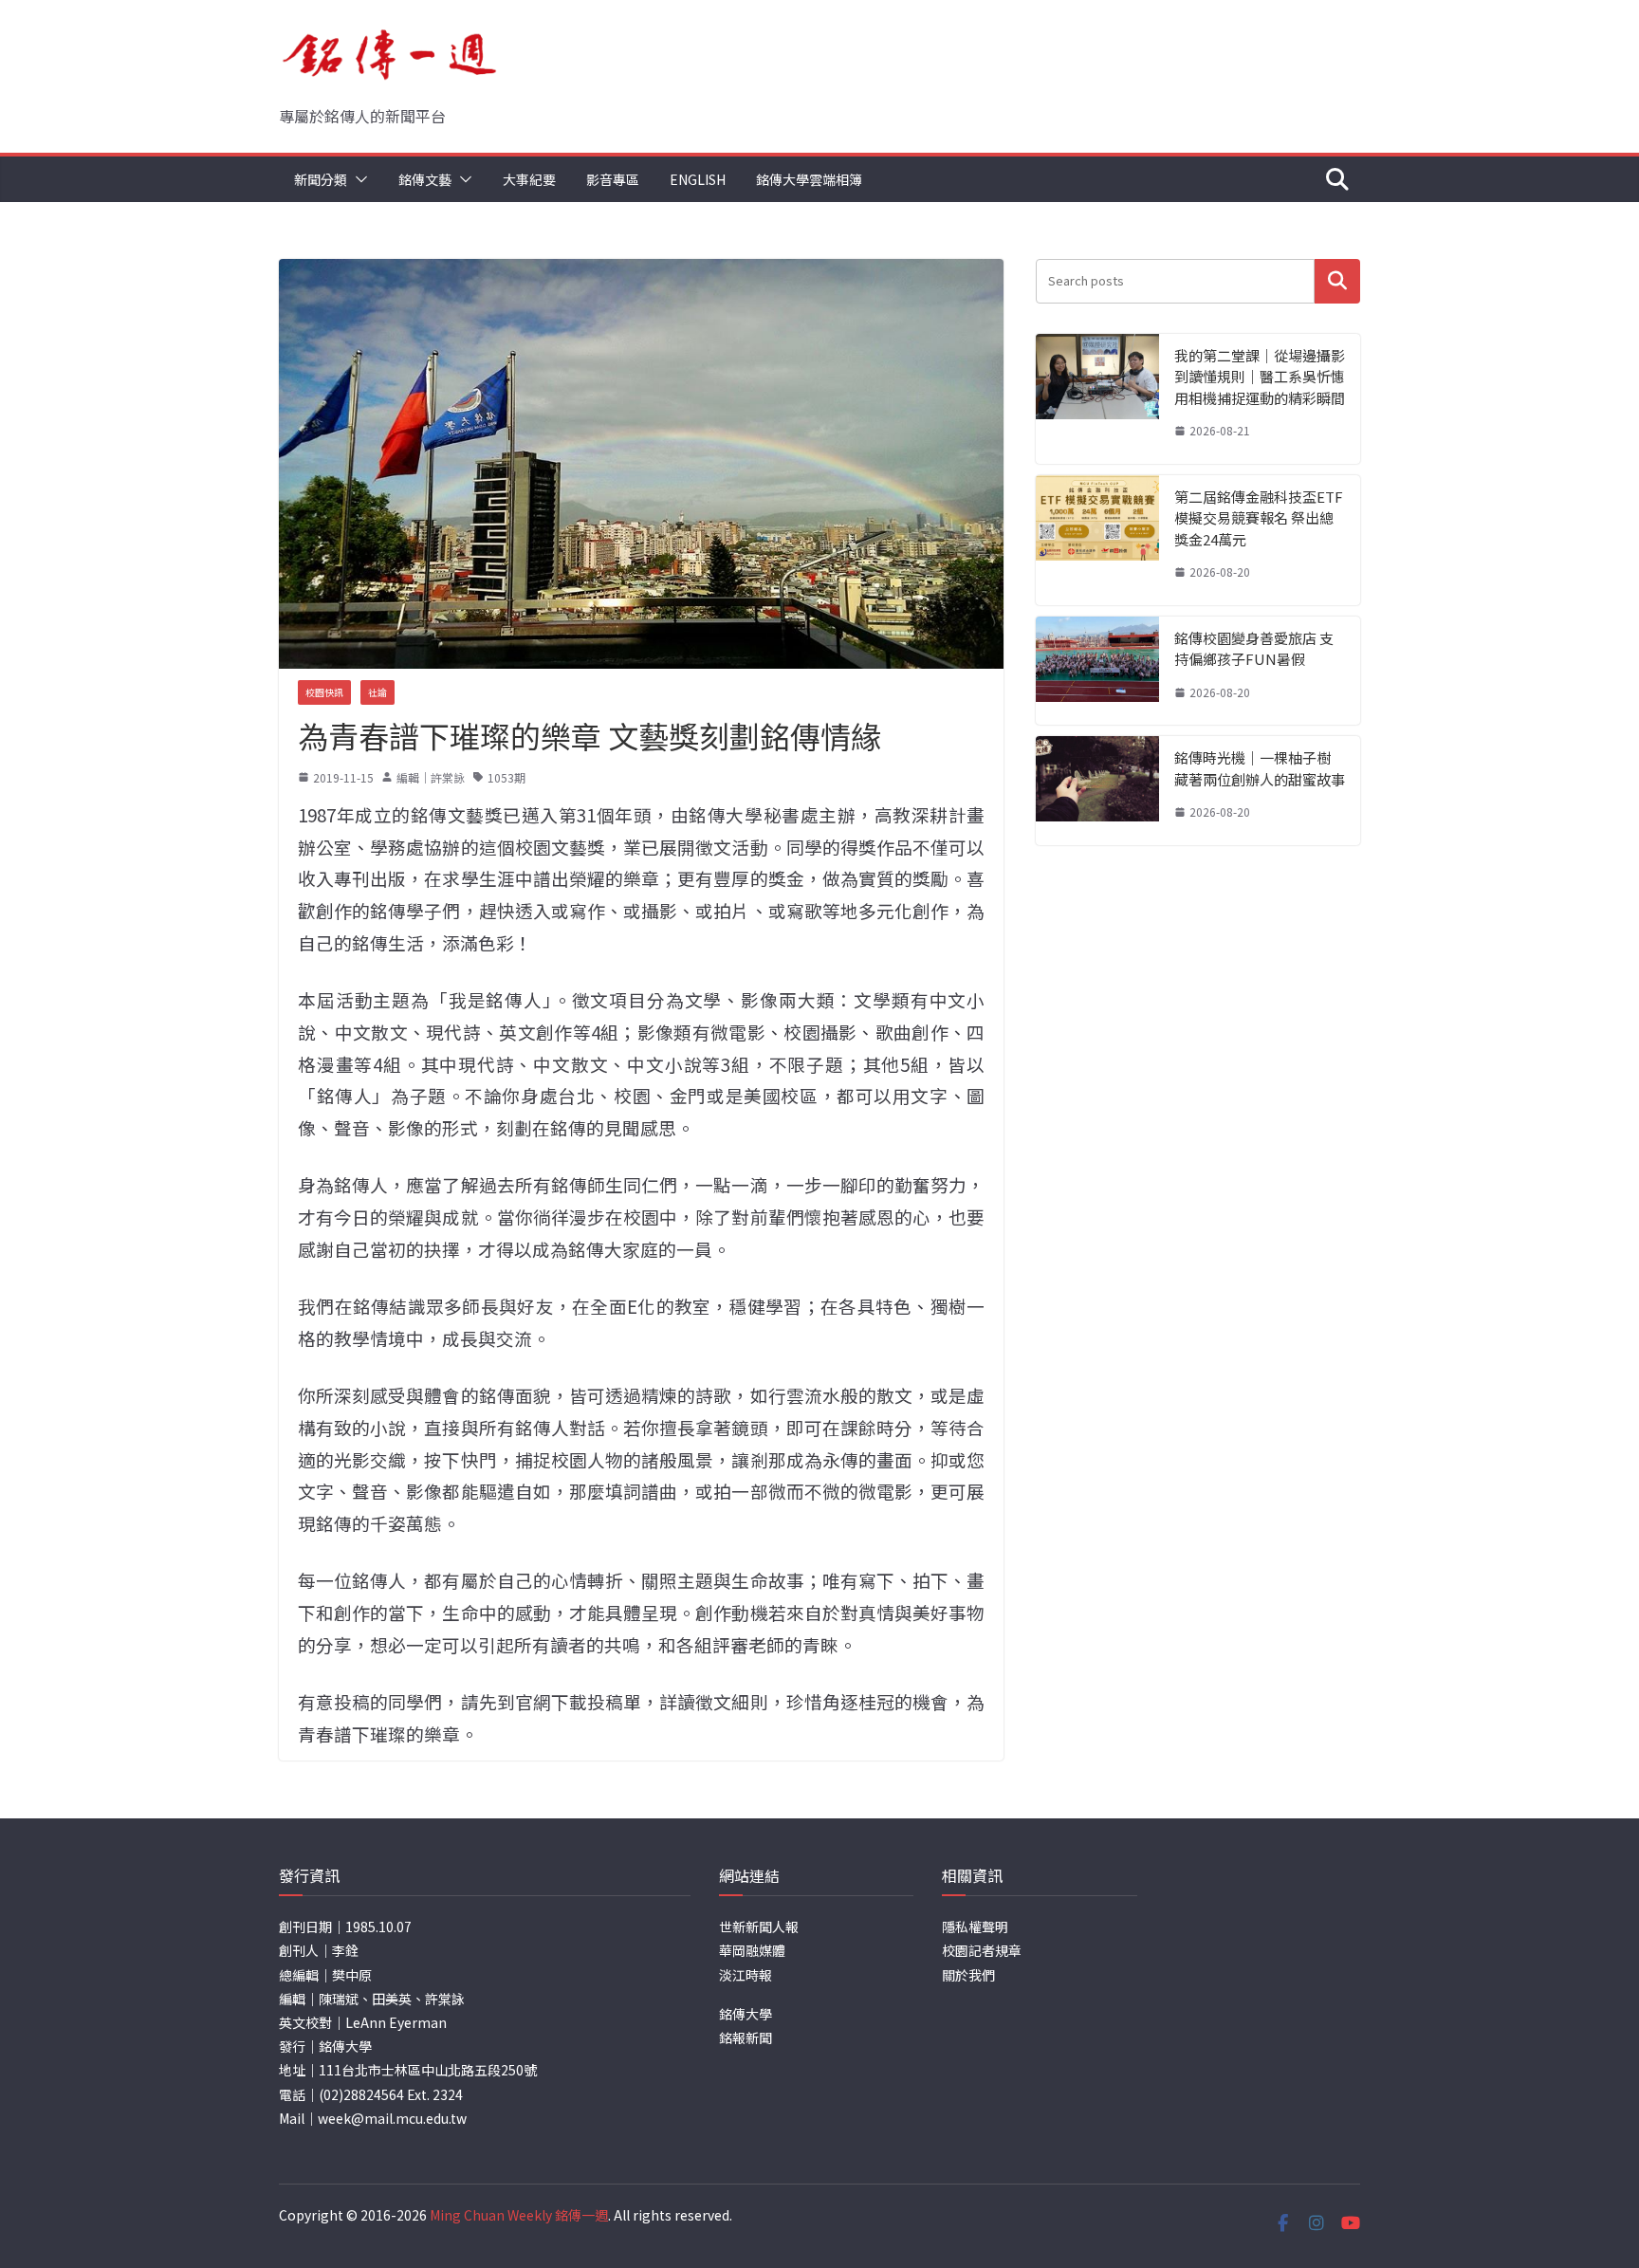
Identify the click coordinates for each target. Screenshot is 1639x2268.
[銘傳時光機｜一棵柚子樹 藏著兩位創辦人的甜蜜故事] (1097, 791)
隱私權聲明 (975, 1927)
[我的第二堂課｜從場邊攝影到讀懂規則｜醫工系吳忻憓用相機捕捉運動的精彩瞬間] (1097, 399)
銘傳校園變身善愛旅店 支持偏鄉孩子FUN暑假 (1254, 649)
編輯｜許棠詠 (431, 777)
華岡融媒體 (752, 1950)
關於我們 (968, 1975)
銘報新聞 (746, 2038)
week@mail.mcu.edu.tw (392, 2118)
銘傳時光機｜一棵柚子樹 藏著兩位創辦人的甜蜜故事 (1260, 768)
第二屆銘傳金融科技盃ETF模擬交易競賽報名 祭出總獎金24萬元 (1259, 518)
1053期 (506, 777)
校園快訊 (324, 692)
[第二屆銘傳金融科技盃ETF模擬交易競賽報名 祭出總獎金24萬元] (1097, 540)
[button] (358, 179)
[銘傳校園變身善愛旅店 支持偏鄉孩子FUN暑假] (1097, 671)
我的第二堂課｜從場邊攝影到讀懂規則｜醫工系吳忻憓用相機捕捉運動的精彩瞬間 (1260, 377)
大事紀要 (529, 179)
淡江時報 (746, 1975)
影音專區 (613, 179)
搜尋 (1337, 281)
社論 (378, 692)
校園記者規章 (982, 1950)
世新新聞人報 (759, 1927)
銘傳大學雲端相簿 (809, 179)
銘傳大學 (746, 2014)
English (698, 179)
